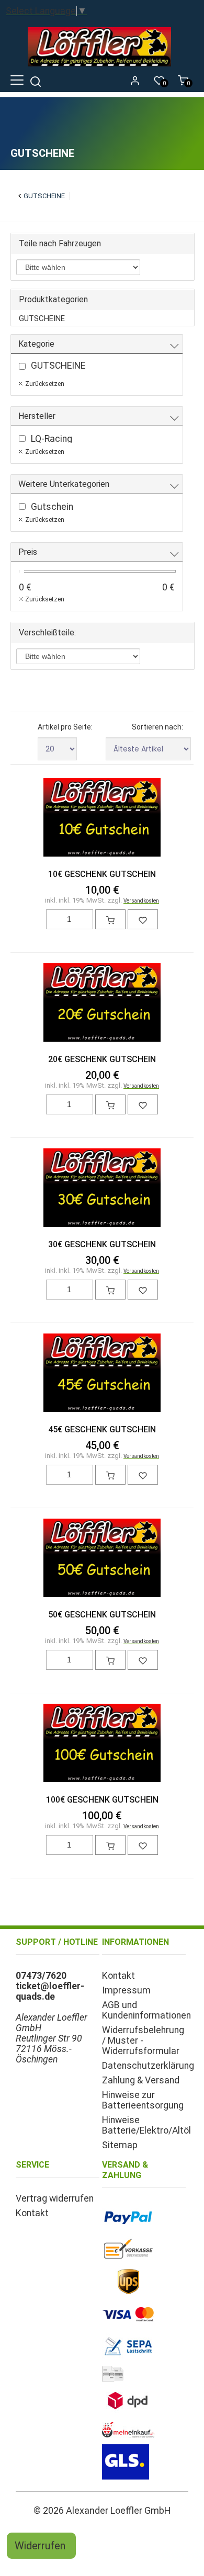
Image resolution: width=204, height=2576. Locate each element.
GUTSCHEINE (44, 196)
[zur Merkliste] (143, 919)
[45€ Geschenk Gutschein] (102, 1374)
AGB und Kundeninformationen (146, 2010)
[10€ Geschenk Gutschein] (102, 818)
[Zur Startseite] (102, 69)
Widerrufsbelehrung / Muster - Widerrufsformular (143, 2041)
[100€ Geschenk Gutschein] (102, 1744)
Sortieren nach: (157, 727)
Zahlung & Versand (141, 2080)
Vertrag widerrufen (55, 2198)
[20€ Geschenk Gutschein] (102, 1004)
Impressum (126, 1990)
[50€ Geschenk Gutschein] (102, 1559)
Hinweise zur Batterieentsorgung (143, 2100)
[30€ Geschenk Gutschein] (102, 1189)
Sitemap (120, 2145)
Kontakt (118, 1976)
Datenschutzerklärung (148, 2066)
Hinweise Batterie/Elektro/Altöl (146, 2125)
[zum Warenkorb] (110, 919)
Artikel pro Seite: (65, 727)
